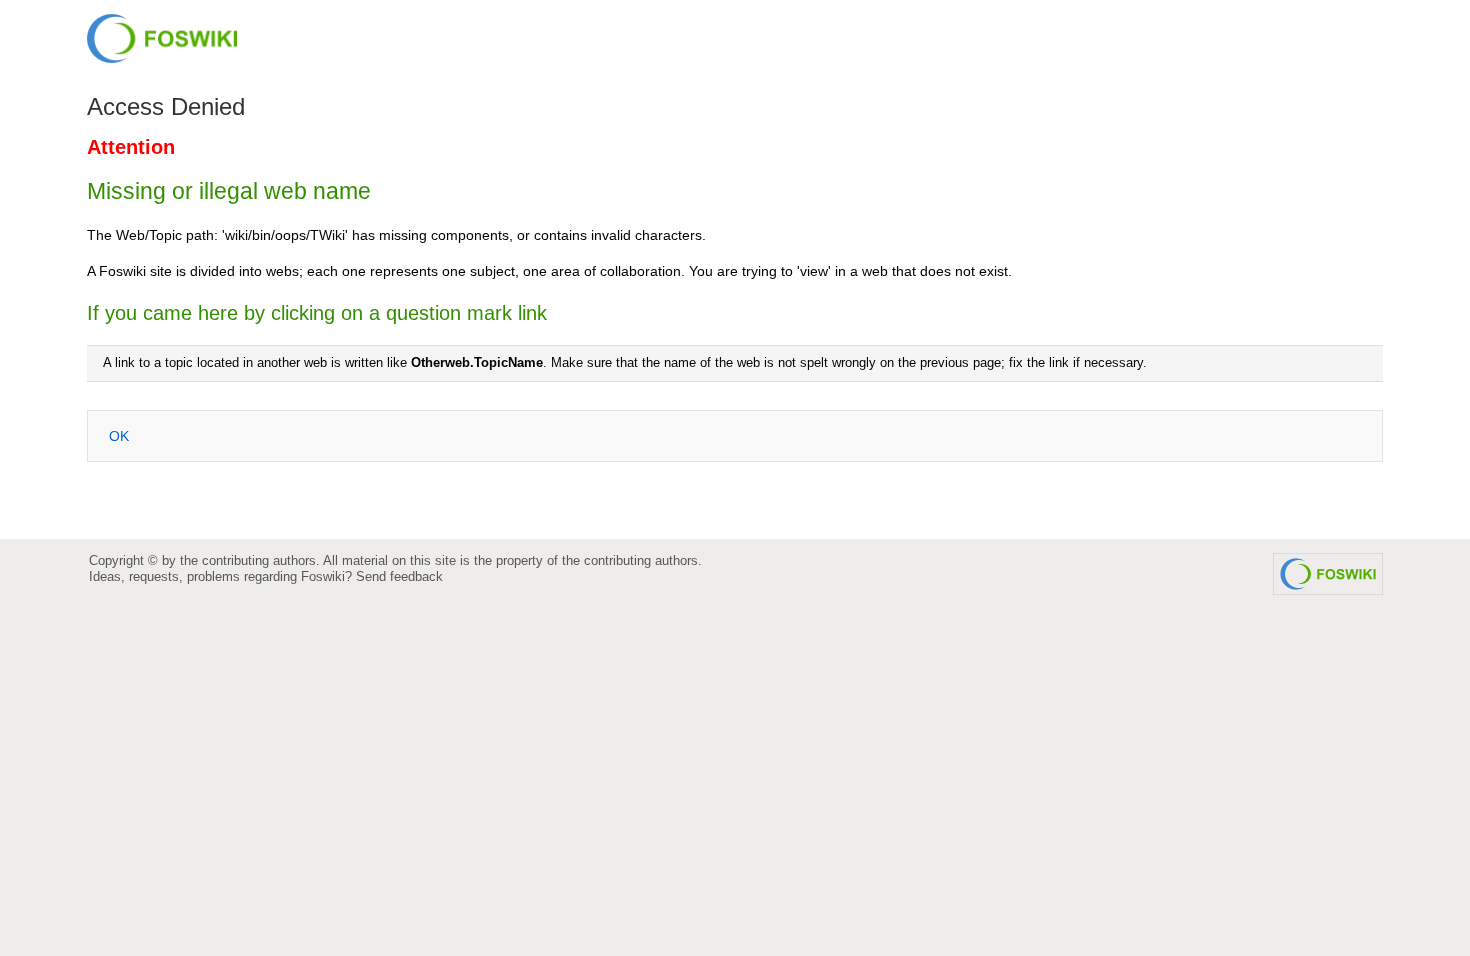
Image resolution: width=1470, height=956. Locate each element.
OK (119, 436)
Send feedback (399, 576)
